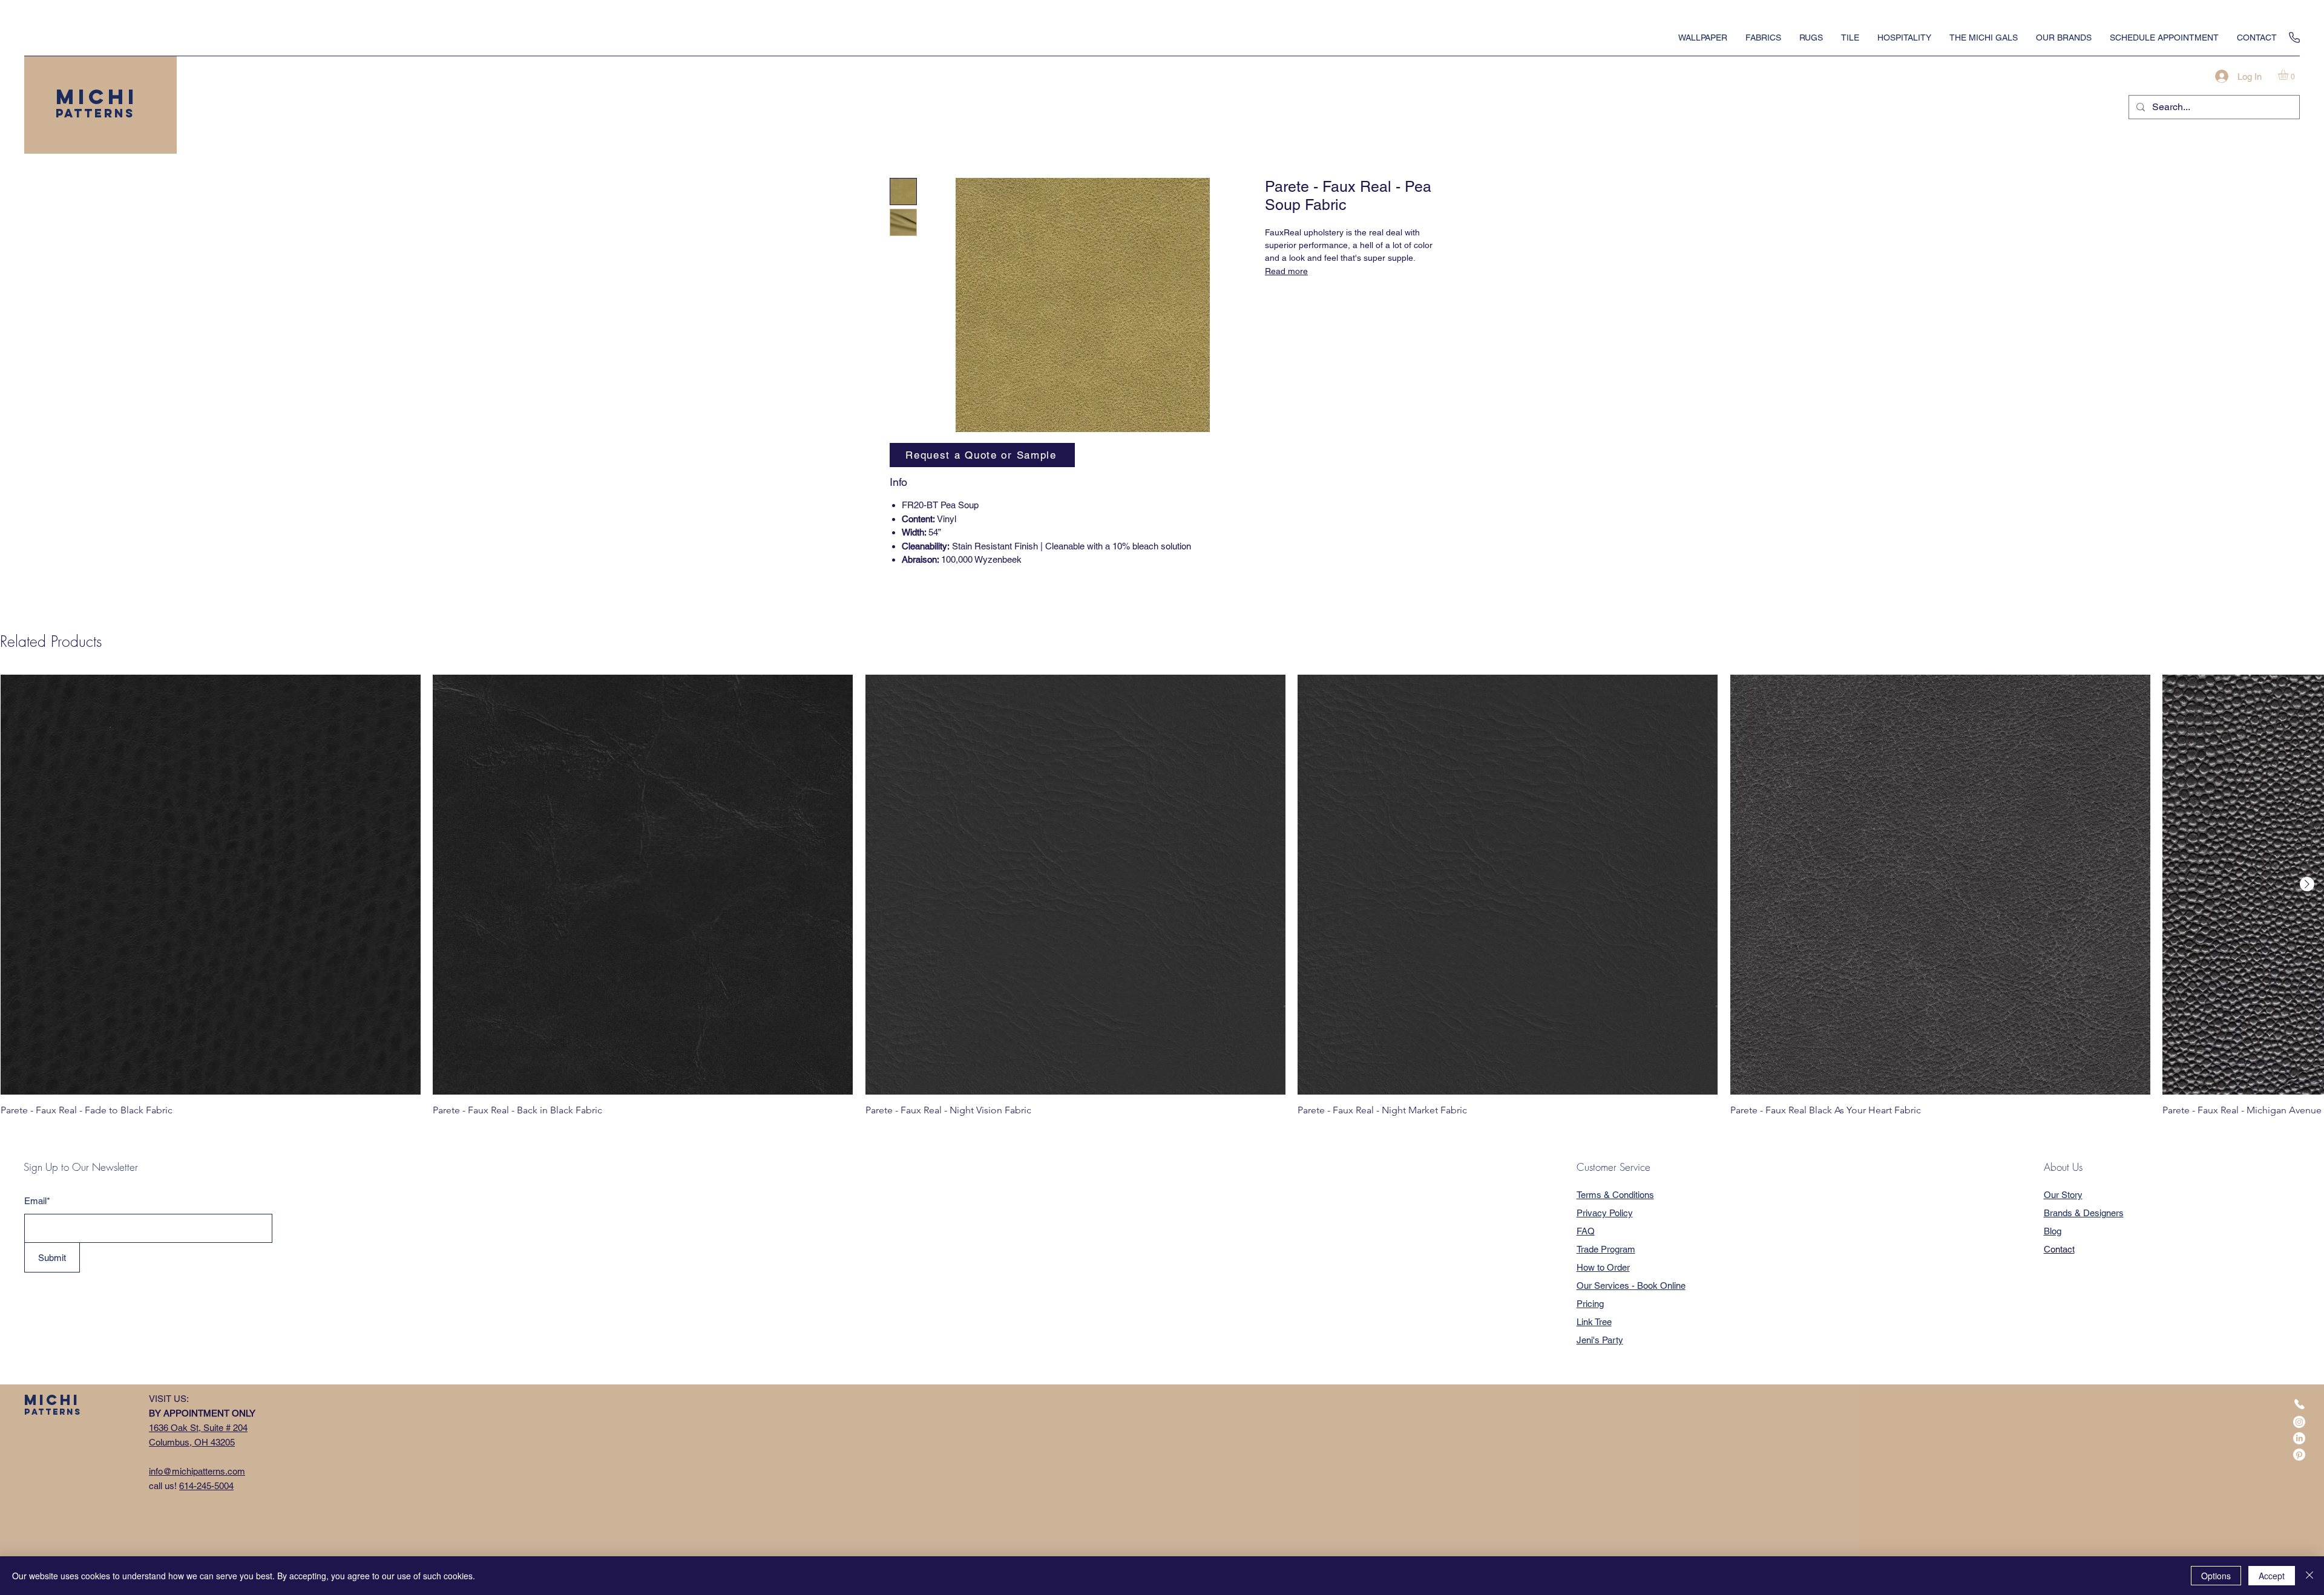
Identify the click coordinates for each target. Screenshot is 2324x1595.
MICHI (97, 97)
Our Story (2063, 1195)
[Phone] (2294, 38)
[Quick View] (211, 885)
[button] (2289, 75)
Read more (1286, 271)
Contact (2059, 1249)
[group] (1162, 896)
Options (2216, 1576)
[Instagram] (2299, 1422)
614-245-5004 (206, 1486)
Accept (2272, 1576)
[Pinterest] (2299, 1455)
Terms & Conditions (1615, 1195)
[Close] (2309, 1576)
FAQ (1586, 1231)
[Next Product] (2307, 884)
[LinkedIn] (2299, 1438)
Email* (37, 1201)
